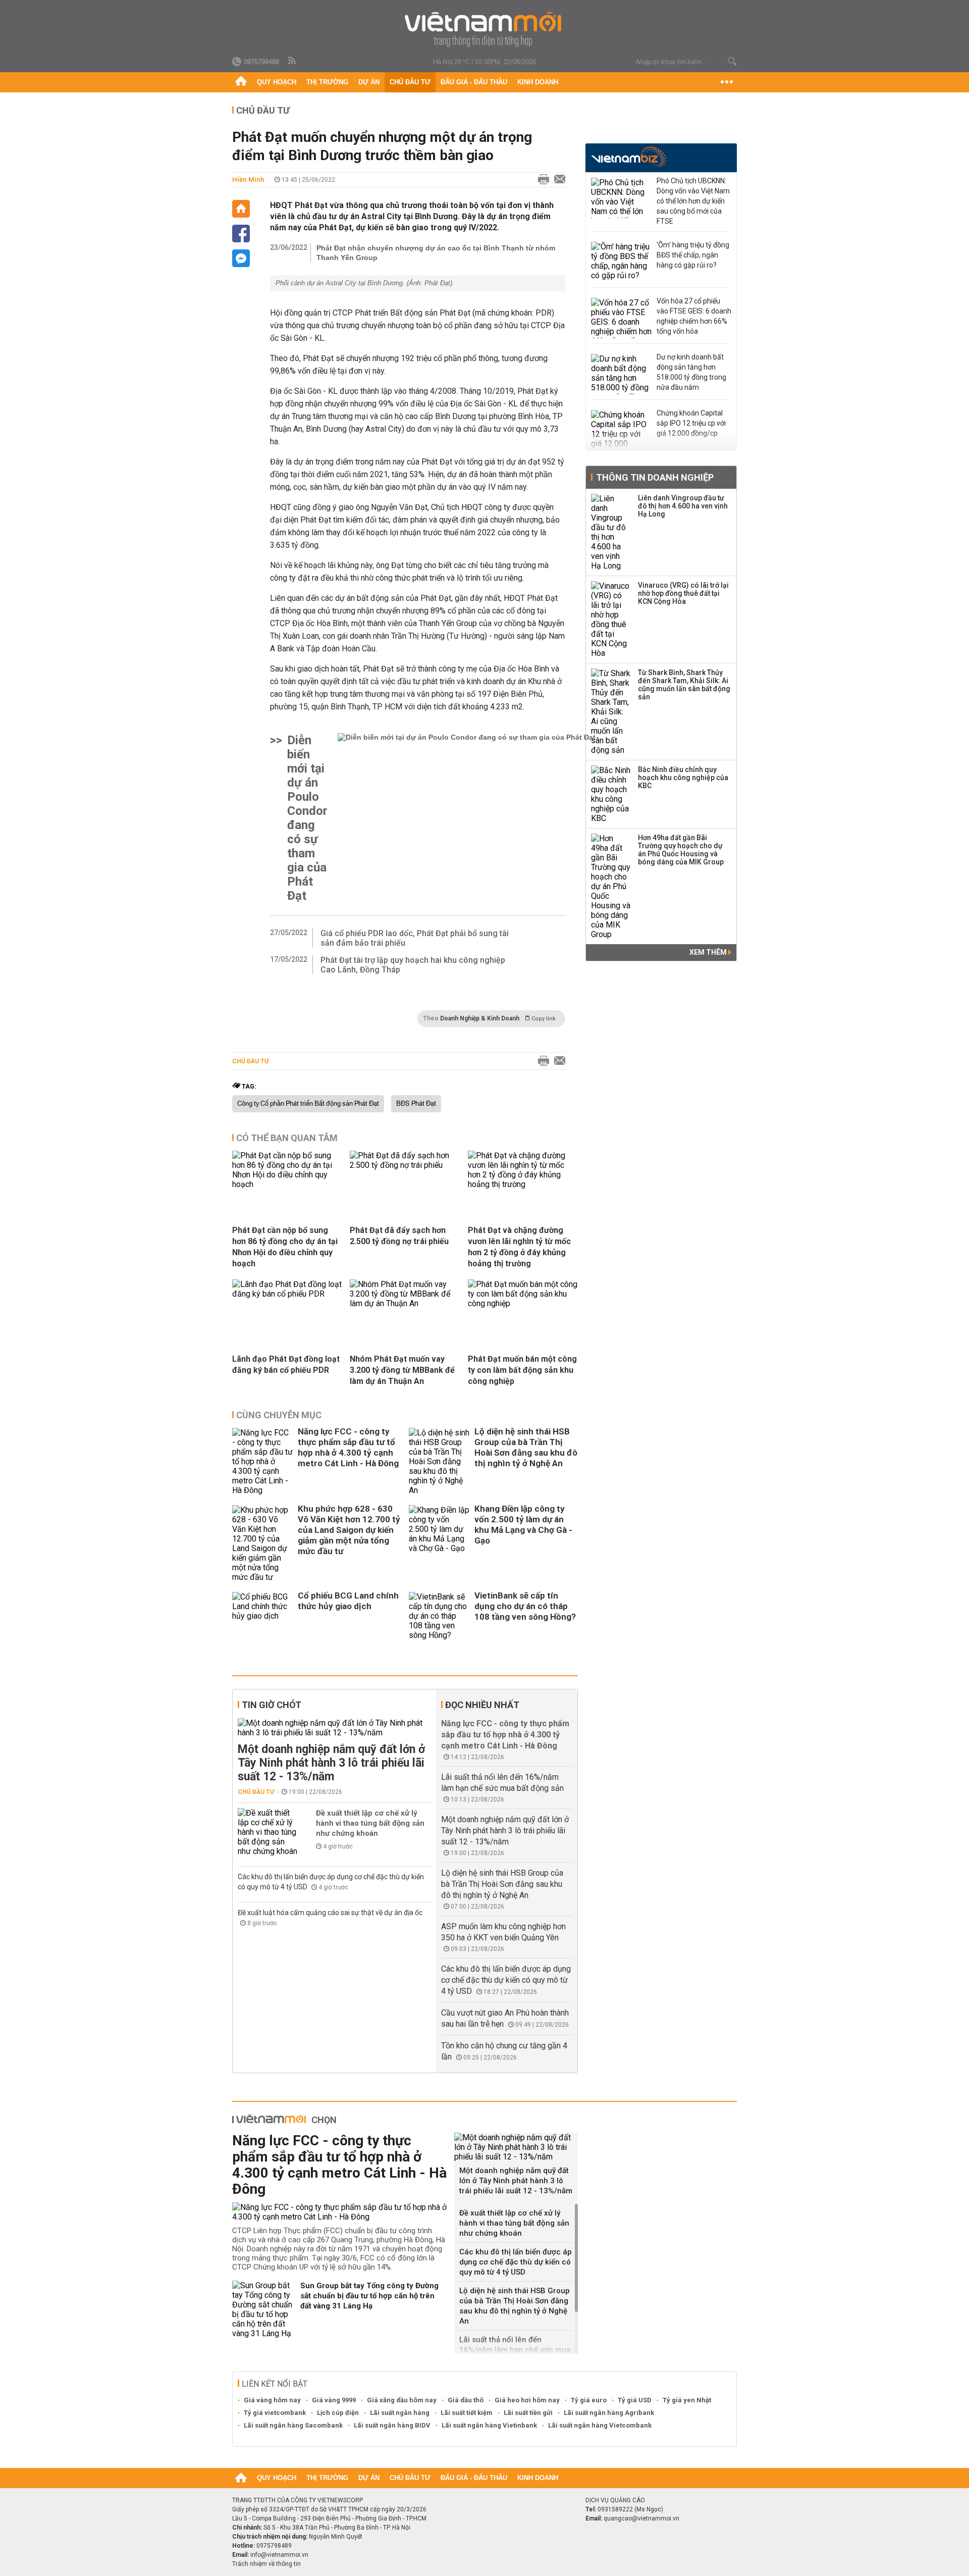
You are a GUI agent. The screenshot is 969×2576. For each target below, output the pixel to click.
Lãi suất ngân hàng (400, 2413)
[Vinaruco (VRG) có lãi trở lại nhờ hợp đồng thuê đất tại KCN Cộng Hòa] (611, 620)
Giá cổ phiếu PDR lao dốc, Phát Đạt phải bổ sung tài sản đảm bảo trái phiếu (415, 938)
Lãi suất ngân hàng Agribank (609, 2413)
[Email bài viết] (557, 180)
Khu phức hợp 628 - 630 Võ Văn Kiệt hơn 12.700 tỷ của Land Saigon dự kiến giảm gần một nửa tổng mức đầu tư (349, 1530)
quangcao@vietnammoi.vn (641, 2518)
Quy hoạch (277, 82)
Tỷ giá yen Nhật (687, 2400)
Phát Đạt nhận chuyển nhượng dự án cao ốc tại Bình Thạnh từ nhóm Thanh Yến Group (436, 253)
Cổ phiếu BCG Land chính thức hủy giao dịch (348, 1601)
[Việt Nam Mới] (485, 30)
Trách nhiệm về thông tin (266, 2564)
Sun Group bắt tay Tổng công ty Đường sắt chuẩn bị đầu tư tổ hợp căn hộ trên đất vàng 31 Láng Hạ (369, 2296)
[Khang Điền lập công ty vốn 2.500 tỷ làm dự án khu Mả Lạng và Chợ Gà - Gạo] (439, 1543)
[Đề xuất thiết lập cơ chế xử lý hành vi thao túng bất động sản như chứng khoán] (268, 1832)
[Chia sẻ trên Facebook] (241, 234)
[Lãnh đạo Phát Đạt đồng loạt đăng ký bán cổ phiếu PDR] (287, 1294)
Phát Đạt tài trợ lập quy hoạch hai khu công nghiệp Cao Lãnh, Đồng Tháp (413, 965)
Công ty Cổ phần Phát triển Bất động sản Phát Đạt (308, 1104)
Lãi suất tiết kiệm (467, 2413)
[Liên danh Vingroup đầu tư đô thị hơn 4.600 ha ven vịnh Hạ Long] (611, 532)
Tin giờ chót (272, 1705)
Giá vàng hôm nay (272, 2400)
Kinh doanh (538, 82)
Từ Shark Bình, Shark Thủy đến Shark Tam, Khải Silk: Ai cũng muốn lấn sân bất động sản (684, 685)
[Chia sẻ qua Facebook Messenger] (241, 258)
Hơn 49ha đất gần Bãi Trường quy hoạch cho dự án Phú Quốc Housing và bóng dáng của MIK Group (681, 850)
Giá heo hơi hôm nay (527, 2400)
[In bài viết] (541, 180)
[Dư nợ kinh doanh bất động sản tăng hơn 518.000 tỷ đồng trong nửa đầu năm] (621, 374)
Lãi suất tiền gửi (528, 2413)
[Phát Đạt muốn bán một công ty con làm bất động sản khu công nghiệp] (523, 1303)
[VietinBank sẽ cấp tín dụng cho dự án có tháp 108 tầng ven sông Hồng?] (439, 1616)
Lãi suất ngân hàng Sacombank (293, 2425)
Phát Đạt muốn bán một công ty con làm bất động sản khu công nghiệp (522, 1370)
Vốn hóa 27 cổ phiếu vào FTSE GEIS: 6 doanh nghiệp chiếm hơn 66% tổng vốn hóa (694, 316)
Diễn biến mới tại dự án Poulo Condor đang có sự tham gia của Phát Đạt (307, 818)
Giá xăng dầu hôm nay (402, 2400)
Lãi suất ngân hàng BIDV (392, 2425)
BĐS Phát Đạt (416, 1104)
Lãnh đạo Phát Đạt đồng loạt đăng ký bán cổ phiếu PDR (286, 1364)
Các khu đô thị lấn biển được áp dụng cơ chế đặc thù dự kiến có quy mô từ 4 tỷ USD (506, 1980)
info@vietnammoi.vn (279, 2555)
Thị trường (327, 82)
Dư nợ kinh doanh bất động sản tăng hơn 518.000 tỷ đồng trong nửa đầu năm (691, 372)
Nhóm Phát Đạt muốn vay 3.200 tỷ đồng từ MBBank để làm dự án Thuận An (402, 1370)
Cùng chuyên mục (279, 1415)
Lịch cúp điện (338, 2413)
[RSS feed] (293, 61)
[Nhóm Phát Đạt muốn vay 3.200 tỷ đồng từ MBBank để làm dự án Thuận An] (405, 1303)
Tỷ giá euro (589, 2400)
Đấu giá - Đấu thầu (474, 82)
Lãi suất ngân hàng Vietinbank (489, 2425)
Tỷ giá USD (635, 2400)
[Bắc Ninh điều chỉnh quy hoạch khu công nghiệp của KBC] (611, 794)
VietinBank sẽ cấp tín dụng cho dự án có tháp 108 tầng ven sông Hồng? (525, 1606)
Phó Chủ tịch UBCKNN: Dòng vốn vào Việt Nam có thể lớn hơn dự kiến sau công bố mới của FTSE (693, 201)
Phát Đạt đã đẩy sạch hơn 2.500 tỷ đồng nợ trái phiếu (399, 1236)
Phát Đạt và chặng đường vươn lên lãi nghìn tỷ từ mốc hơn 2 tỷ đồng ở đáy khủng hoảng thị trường (519, 1247)
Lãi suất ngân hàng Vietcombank (600, 2425)
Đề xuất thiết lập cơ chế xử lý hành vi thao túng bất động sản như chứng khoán (370, 1823)
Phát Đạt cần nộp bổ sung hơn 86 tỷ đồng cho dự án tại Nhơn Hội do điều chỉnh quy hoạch (285, 1247)
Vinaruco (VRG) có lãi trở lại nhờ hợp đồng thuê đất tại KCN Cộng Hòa (683, 593)
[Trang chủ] (241, 82)
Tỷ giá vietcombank (275, 2413)
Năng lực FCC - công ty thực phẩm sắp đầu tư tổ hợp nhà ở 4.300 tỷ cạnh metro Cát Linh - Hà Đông (348, 1447)
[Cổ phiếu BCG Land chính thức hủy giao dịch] (262, 1616)
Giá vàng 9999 (334, 2400)
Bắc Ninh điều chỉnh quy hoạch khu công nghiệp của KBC (683, 778)
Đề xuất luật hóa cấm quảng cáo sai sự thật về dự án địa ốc (330, 1913)
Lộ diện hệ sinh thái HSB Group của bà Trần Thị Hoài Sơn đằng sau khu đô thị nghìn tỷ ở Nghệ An (526, 1447)
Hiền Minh (248, 179)
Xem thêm (709, 952)
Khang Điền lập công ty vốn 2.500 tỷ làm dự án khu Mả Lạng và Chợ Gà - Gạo (523, 1525)
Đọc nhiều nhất (482, 1705)
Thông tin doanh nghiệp (655, 477)
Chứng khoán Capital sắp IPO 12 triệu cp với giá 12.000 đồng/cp (691, 423)
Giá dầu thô (466, 2400)
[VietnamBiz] (629, 157)
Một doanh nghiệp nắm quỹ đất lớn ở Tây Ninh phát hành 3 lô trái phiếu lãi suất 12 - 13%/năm (331, 1763)
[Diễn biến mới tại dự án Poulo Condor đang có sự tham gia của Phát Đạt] (467, 818)
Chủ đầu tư (410, 82)
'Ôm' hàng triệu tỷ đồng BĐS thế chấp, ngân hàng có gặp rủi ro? (693, 255)
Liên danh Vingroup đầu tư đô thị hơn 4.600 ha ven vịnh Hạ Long (683, 506)
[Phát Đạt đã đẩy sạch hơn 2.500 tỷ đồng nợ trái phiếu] (405, 1165)
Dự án (369, 82)
